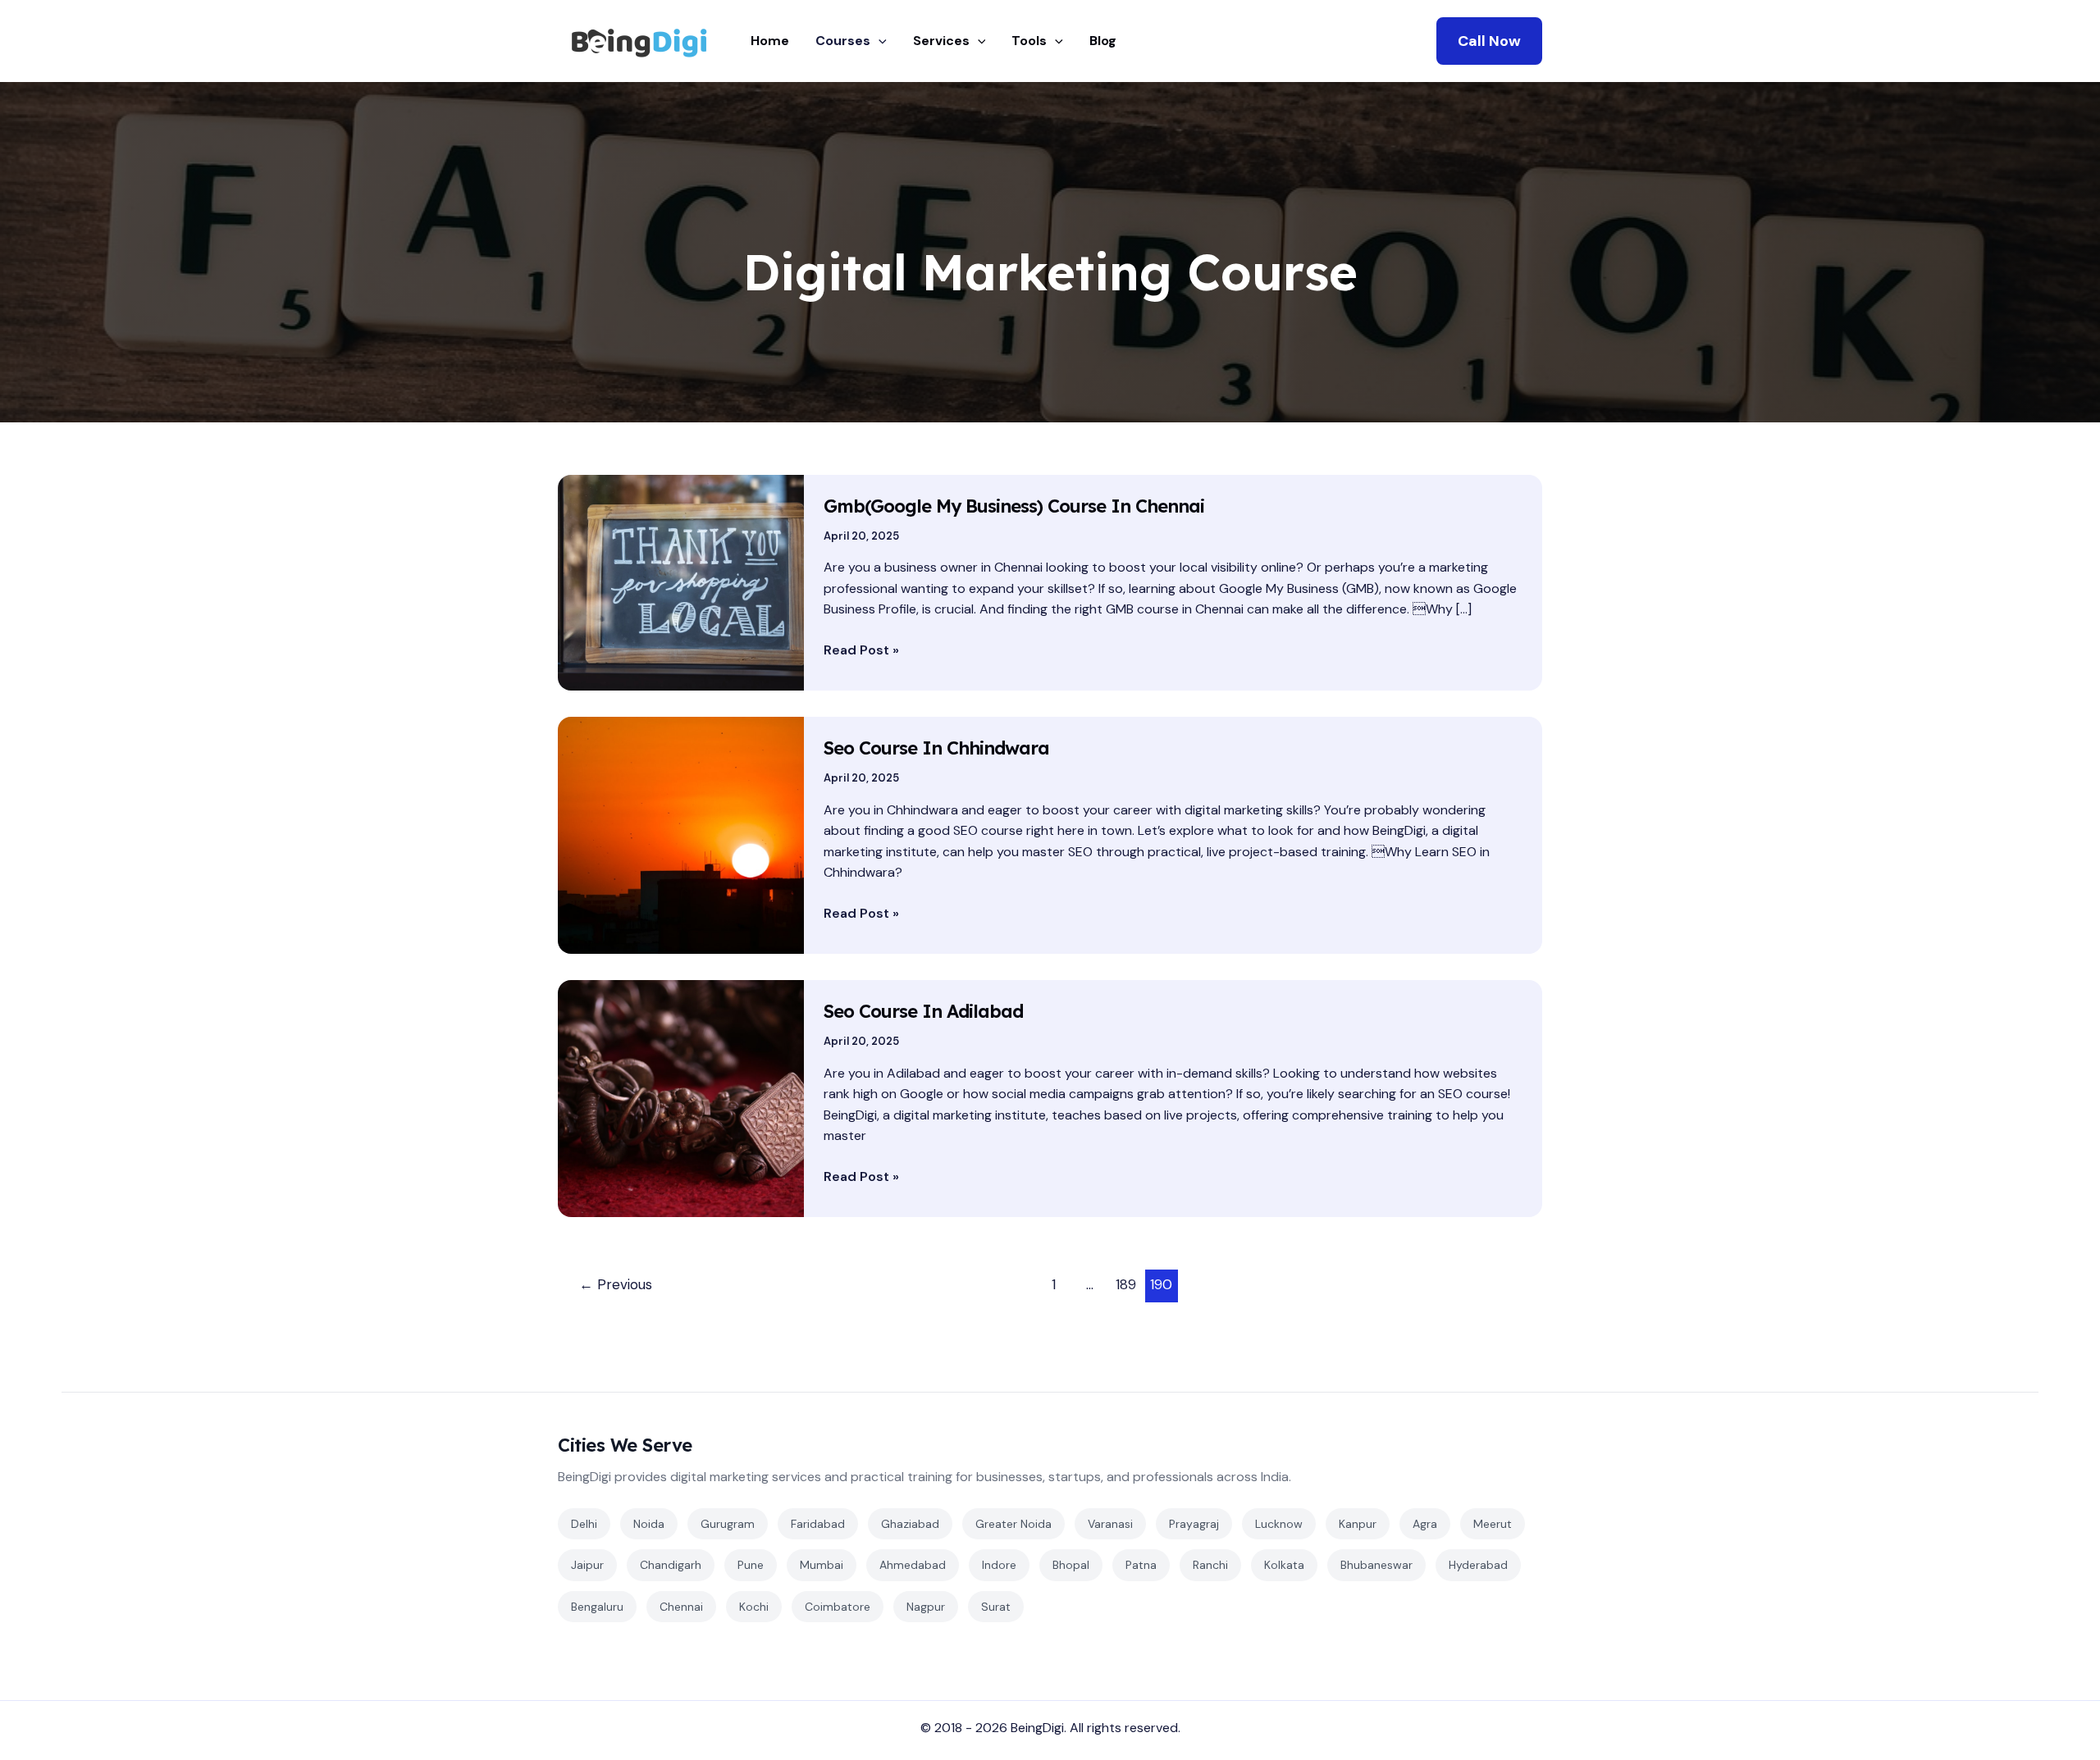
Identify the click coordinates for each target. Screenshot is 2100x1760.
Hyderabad (1478, 1565)
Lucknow (1279, 1524)
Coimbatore (838, 1607)
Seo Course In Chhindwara (936, 748)
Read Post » (861, 649)
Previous (616, 1284)
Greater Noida (1013, 1524)
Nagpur (926, 1607)
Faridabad (818, 1524)
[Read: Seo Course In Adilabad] (681, 1098)
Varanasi (1110, 1524)
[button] (1489, 41)
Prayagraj (1194, 1524)
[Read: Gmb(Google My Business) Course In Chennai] (681, 582)
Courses (843, 41)
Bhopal (1071, 1565)
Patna (1141, 1565)
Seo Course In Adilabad (923, 1011)
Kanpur (1358, 1524)
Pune (751, 1565)
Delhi (584, 1524)
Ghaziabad (910, 1524)
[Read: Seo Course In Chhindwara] (681, 834)
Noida (649, 1524)
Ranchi (1210, 1565)
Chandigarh (671, 1565)
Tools (1029, 41)
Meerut (1493, 1524)
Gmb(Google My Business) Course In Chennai (1014, 506)
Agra (1425, 1524)
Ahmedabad (913, 1565)
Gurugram (728, 1524)
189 (1126, 1284)
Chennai (681, 1607)
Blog (1103, 41)
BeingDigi (1037, 1728)
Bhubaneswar (1376, 1565)
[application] (879, 41)
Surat (996, 1607)
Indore (999, 1565)
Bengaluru (597, 1607)
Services (941, 41)
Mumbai (822, 1565)
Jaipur (587, 1565)
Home (770, 41)
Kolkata (1284, 1565)
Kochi (754, 1607)
